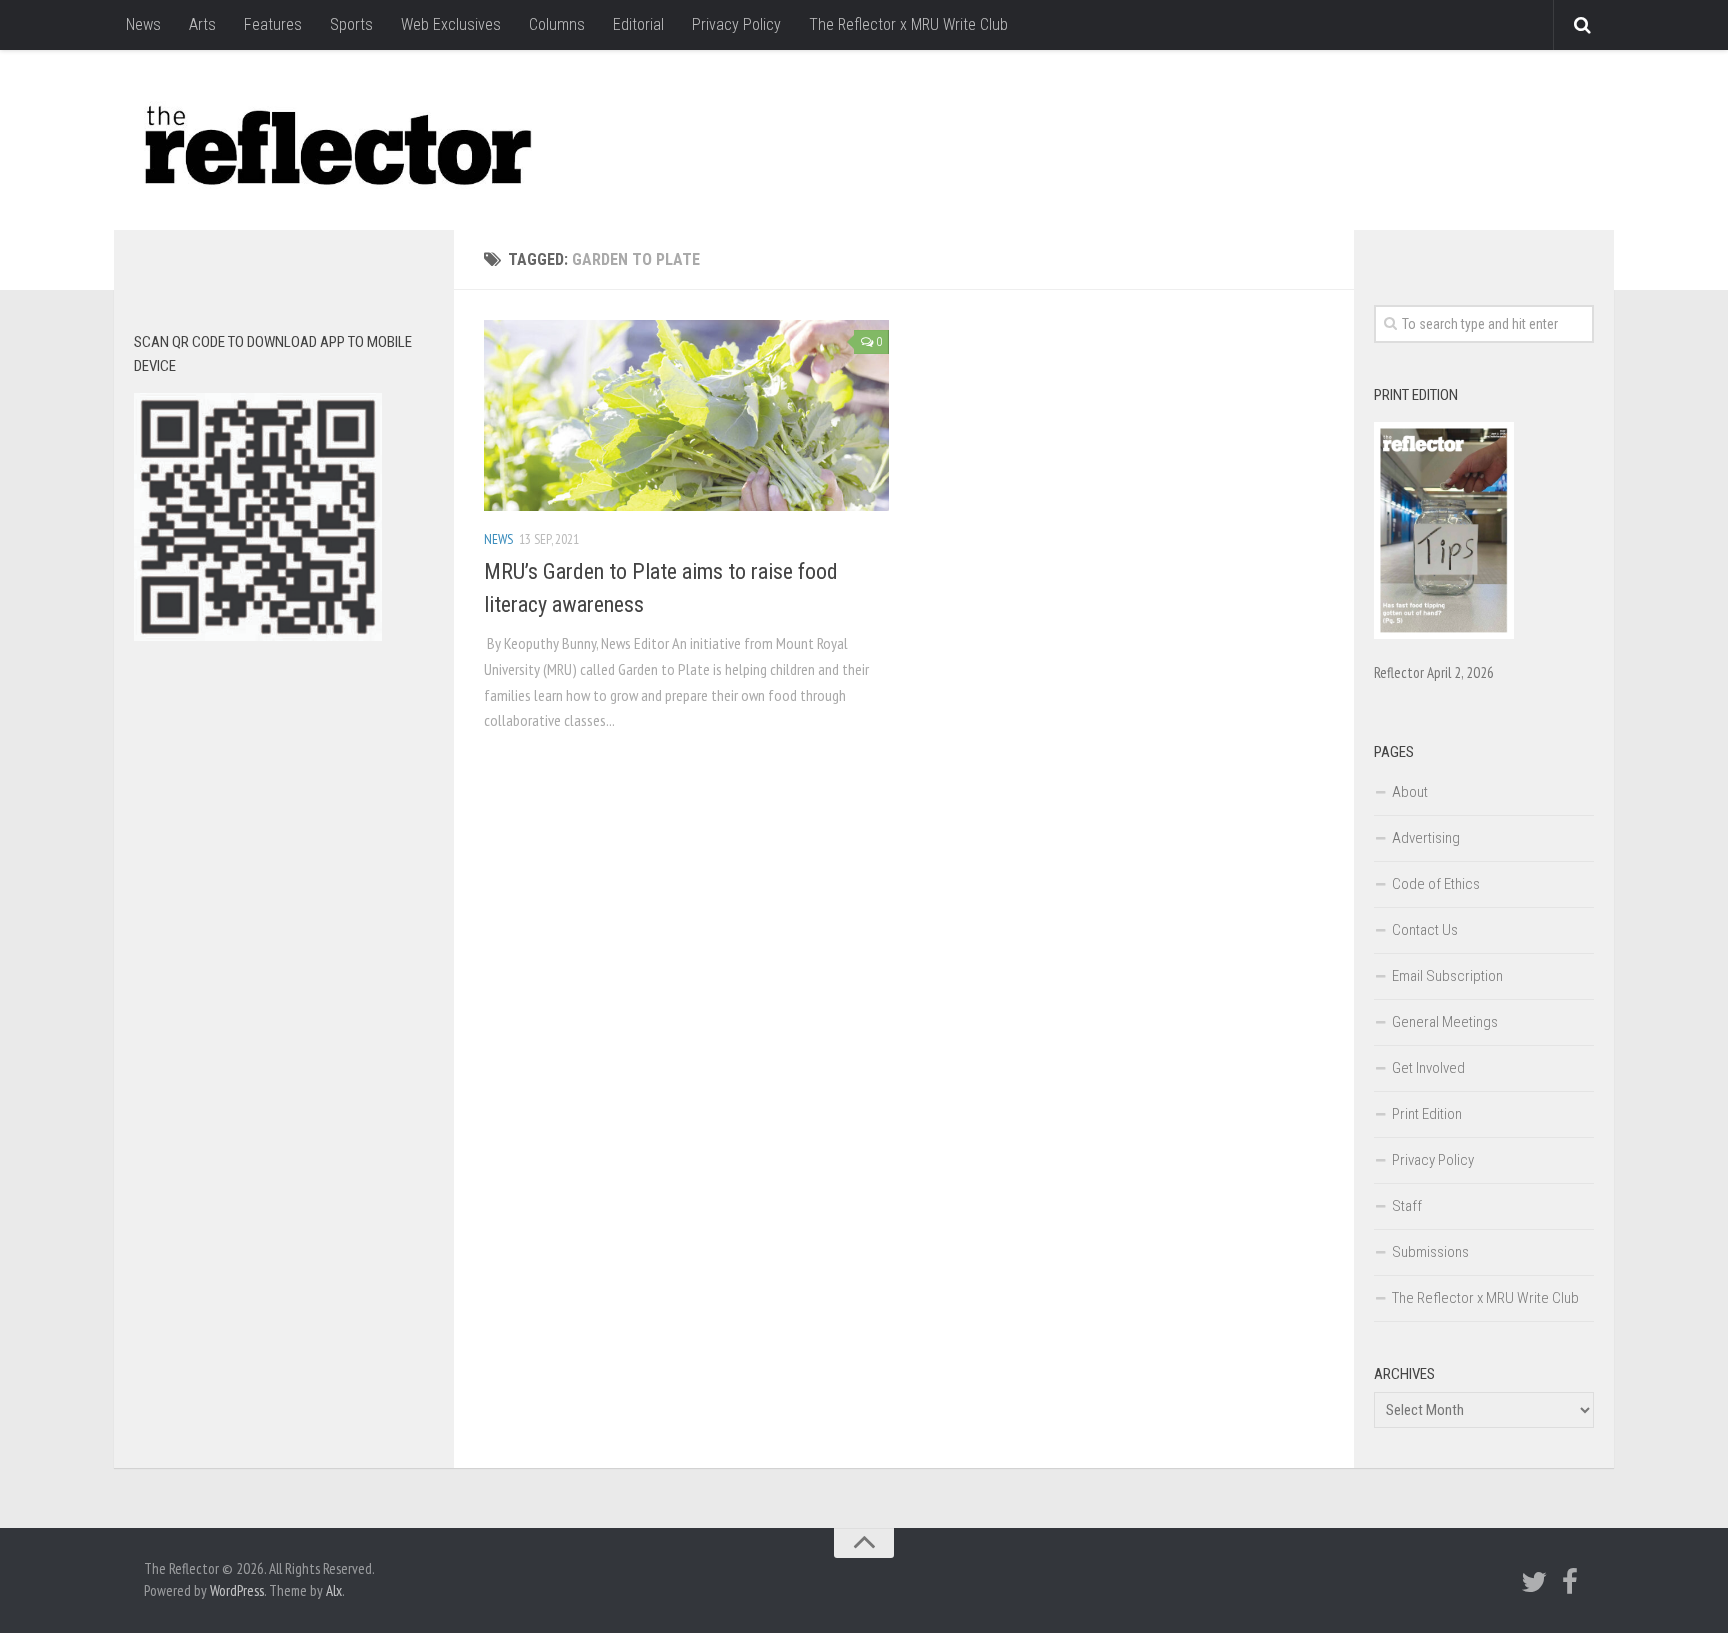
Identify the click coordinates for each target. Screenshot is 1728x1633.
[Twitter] (1534, 1582)
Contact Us (1425, 930)
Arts (202, 24)
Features (273, 24)
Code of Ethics (1436, 884)
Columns (557, 24)
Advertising (1426, 838)
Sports (351, 24)
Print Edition (1427, 1114)
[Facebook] (1570, 1582)
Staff (1407, 1206)
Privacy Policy (736, 24)
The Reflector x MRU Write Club (908, 24)
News (143, 24)
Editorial (638, 24)
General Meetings (1445, 1022)
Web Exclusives (451, 24)
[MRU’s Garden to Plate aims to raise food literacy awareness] (686, 415)
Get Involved (1428, 1068)
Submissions (1430, 1252)
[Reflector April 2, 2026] (1444, 634)
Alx (334, 1590)
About (1410, 792)
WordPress (237, 1590)
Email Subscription (1447, 976)
